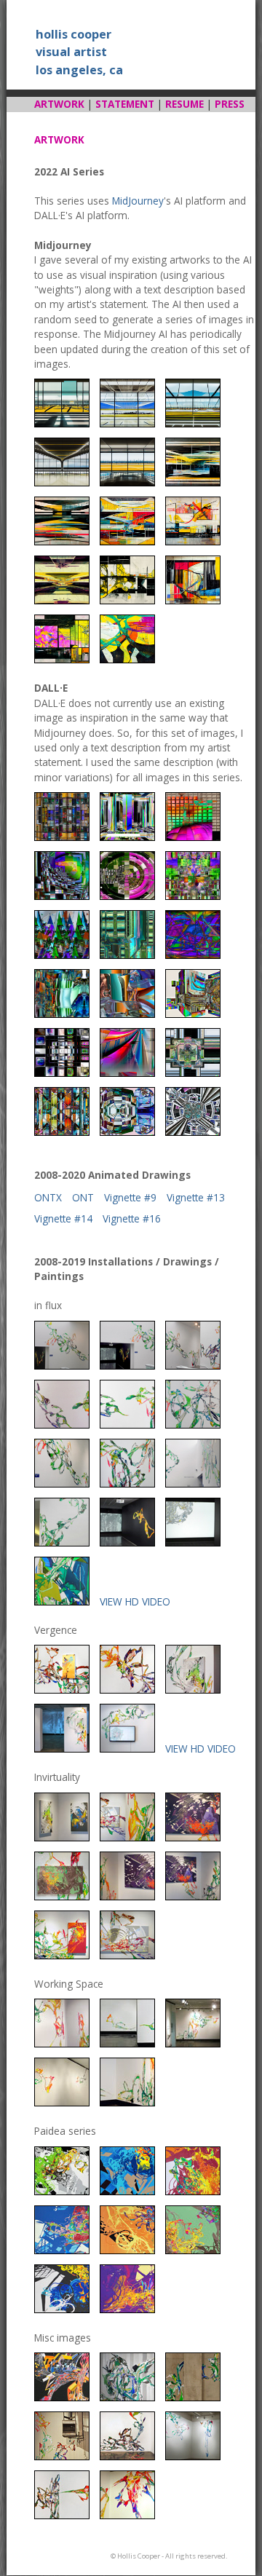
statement (125, 104)
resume (184, 104)
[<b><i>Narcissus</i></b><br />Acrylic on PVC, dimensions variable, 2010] (127, 2456)
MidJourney (138, 201)
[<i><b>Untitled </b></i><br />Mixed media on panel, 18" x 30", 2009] (62, 2191)
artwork (59, 104)
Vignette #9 (130, 1197)
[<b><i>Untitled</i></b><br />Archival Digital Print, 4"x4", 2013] (62, 2397)
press (230, 104)
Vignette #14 (63, 1218)
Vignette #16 (132, 1218)
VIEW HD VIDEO (135, 1601)
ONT (83, 1197)
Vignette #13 (196, 1197)
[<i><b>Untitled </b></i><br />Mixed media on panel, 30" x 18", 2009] (193, 2191)
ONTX (48, 1197)
